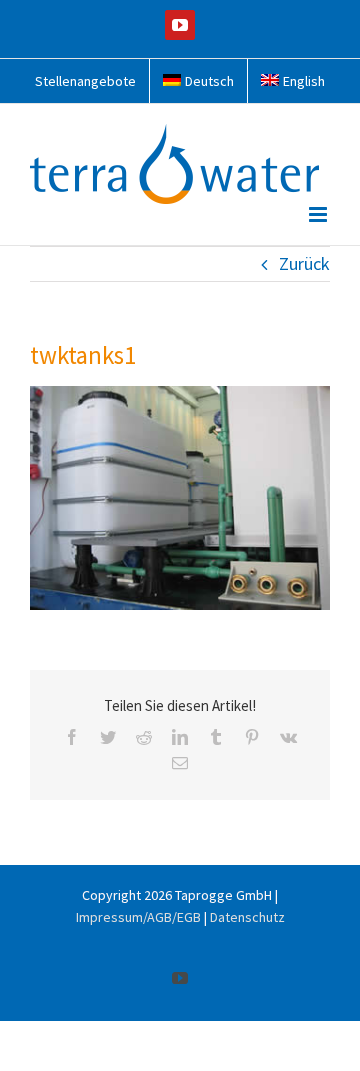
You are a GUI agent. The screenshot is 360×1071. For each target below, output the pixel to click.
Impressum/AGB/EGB (138, 917)
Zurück (304, 263)
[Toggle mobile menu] (319, 214)
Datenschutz (247, 917)
